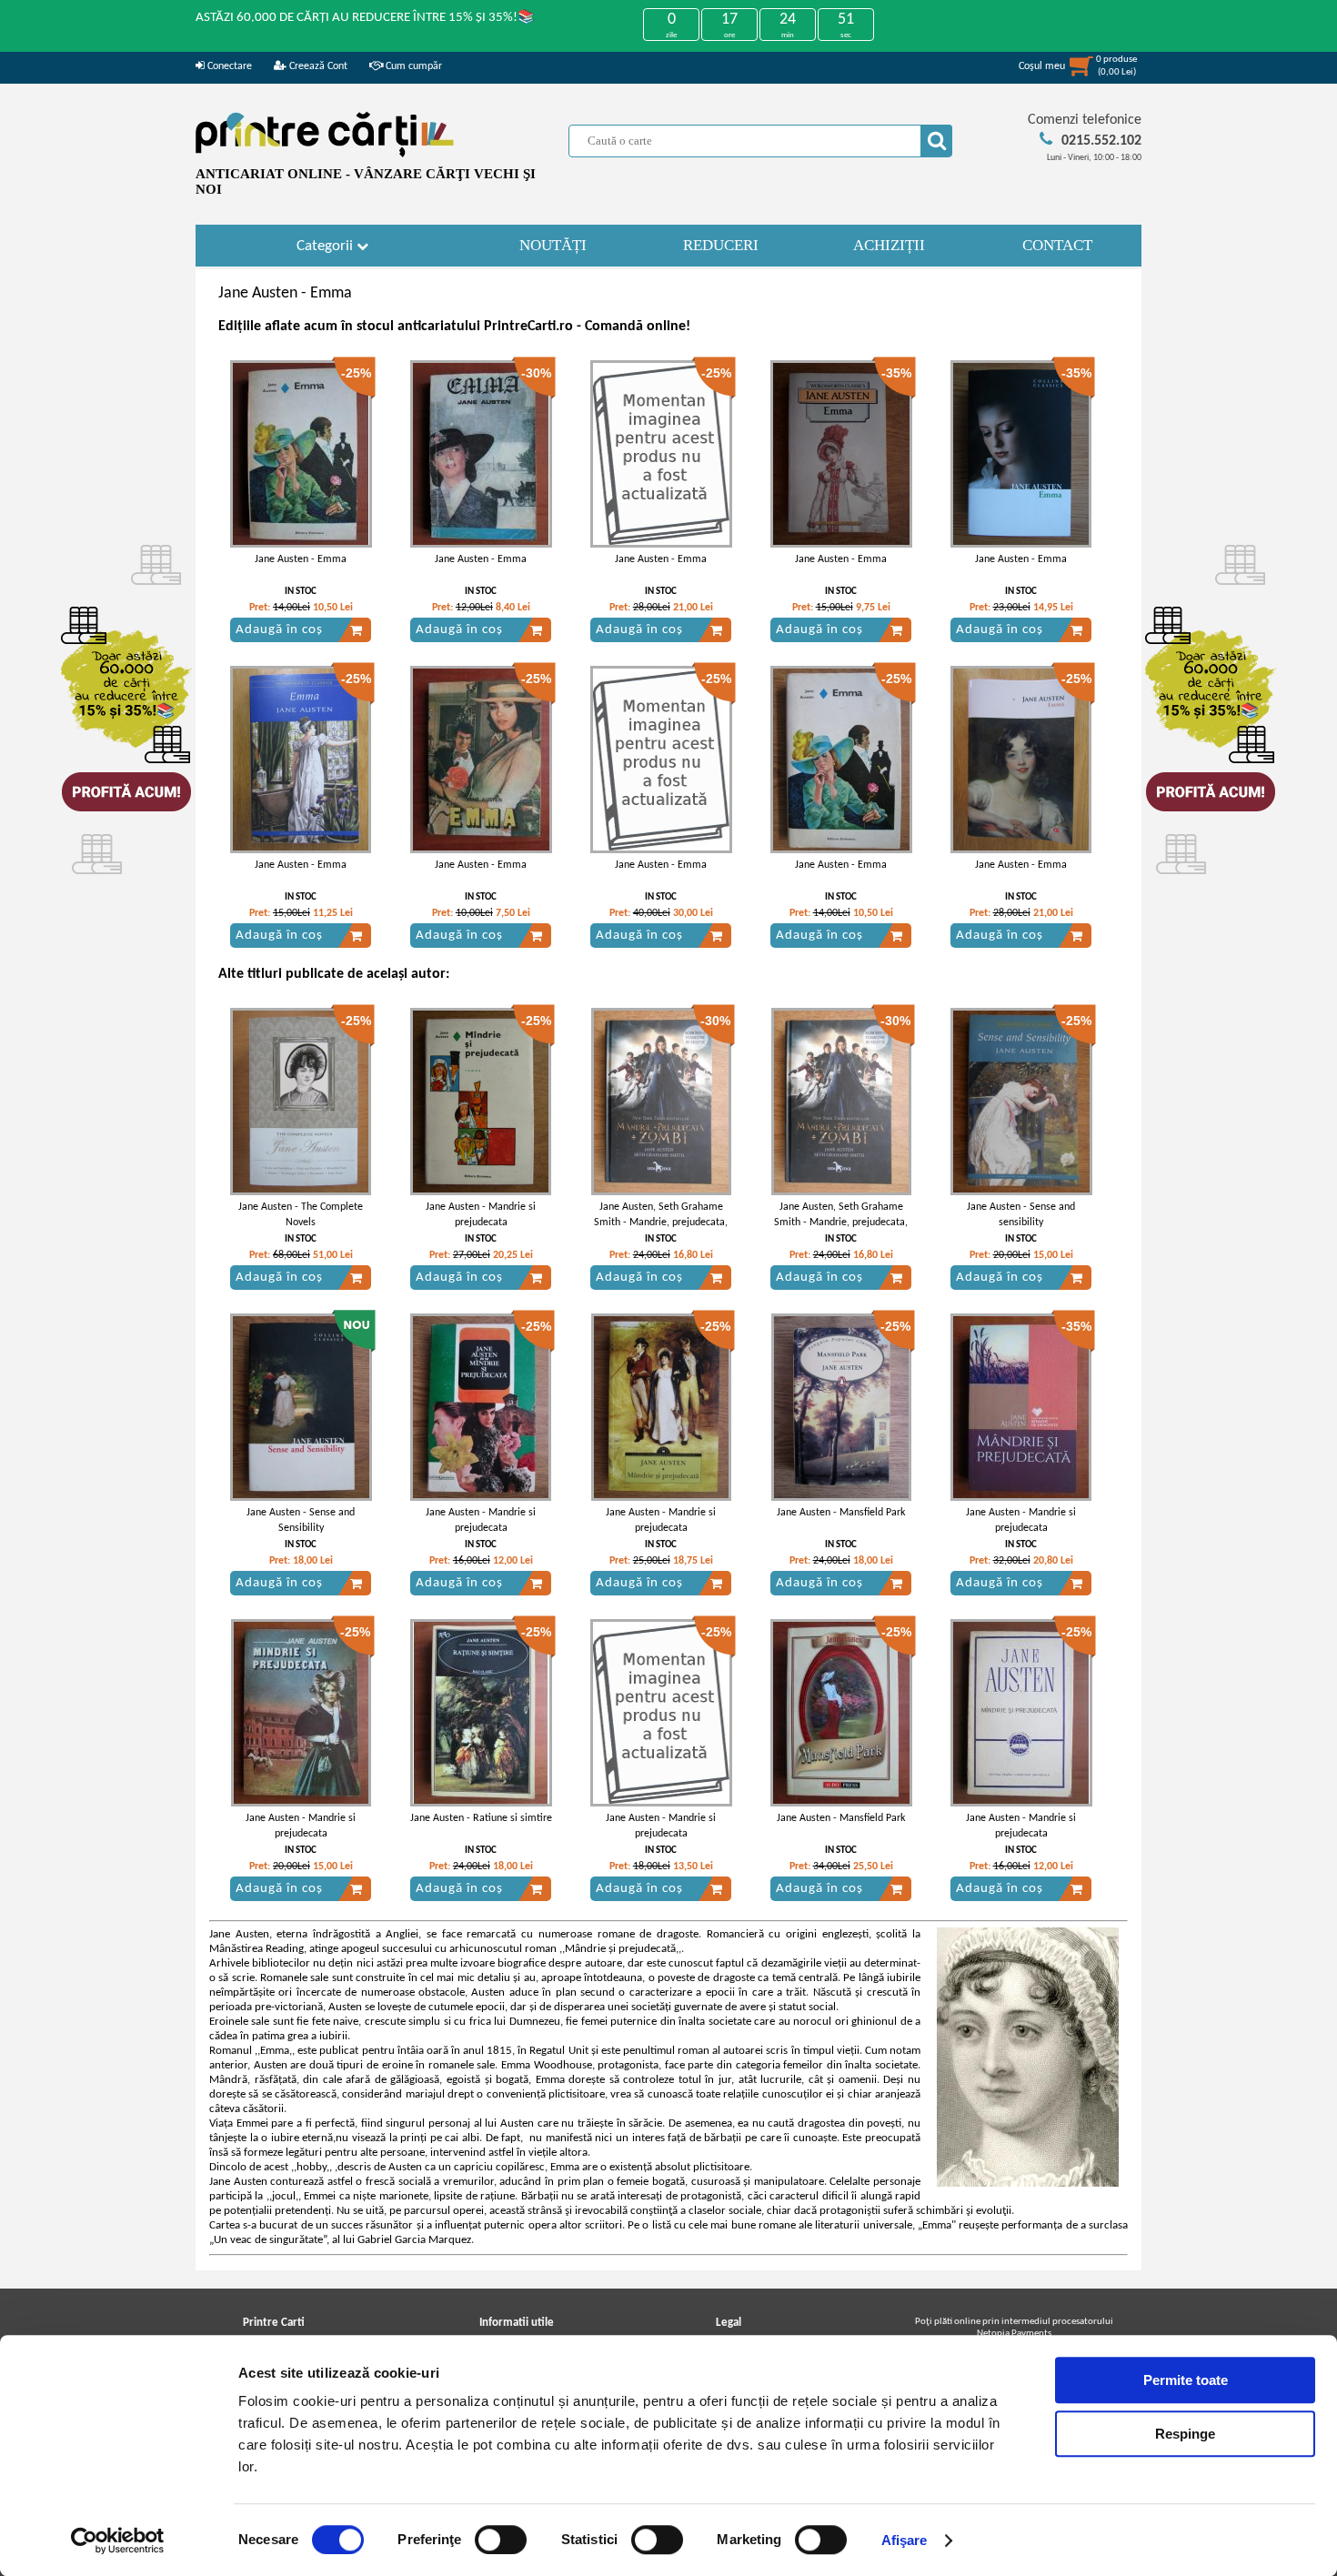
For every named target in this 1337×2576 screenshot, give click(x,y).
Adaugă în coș (279, 630)
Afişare (905, 2540)
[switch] (501, 2540)
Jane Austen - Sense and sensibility (1021, 1215)
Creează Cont (317, 66)
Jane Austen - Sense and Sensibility (301, 1520)
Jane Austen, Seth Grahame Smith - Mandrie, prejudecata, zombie (661, 1223)
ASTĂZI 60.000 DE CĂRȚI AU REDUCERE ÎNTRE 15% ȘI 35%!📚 (365, 18)
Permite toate (1186, 2380)
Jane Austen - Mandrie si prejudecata (481, 1215)
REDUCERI (721, 245)
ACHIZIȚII (889, 245)
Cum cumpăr (412, 66)
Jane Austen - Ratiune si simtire (481, 1818)
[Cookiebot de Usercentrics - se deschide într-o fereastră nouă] (118, 2541)
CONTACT (1057, 245)
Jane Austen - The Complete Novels (301, 1215)
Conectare (228, 66)
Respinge (1185, 2434)
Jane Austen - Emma (301, 559)
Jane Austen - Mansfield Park (841, 1513)
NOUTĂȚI (553, 245)
